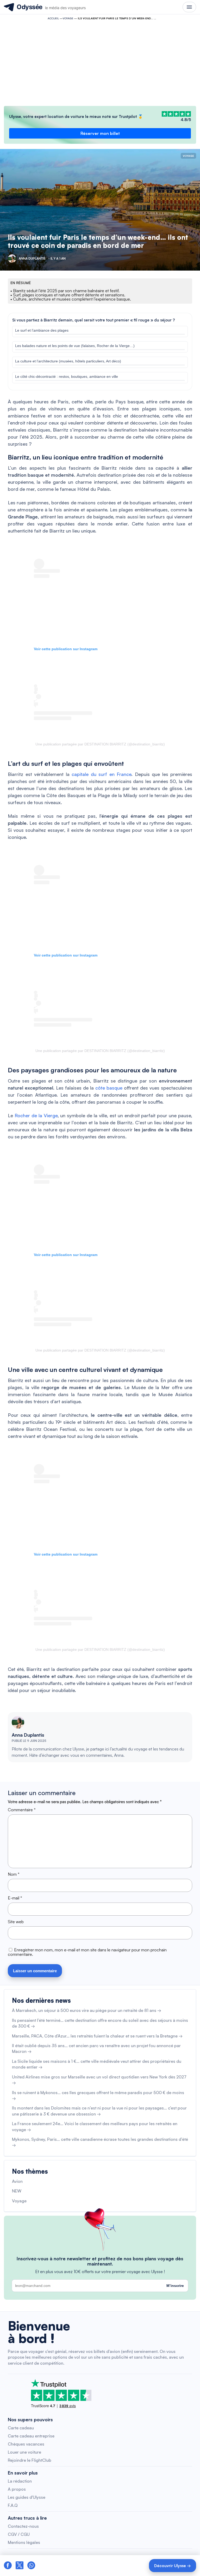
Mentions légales (24, 2542)
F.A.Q (13, 2505)
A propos (17, 2489)
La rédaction (20, 2481)
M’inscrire (175, 2286)
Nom (14, 1874)
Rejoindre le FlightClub (30, 2460)
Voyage (68, 18)
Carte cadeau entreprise (31, 2436)
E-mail (15, 1898)
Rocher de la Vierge (36, 1115)
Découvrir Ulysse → (173, 2566)
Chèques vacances (26, 2444)
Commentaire (22, 1810)
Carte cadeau (21, 2428)
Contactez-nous (23, 2526)
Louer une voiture (24, 2452)
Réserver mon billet (100, 133)
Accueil (53, 18)
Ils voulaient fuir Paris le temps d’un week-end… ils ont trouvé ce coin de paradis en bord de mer (98, 241)
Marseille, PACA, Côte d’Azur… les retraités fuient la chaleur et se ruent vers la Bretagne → (97, 2036)
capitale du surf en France (101, 774)
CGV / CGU (19, 2534)
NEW (17, 2191)
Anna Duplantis (28, 1735)
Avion (17, 2181)
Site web (16, 1922)
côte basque (109, 1088)
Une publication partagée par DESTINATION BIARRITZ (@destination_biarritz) (100, 744)
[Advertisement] (100, 62)
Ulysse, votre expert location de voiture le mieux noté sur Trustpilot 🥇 (76, 116)
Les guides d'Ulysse (27, 2497)
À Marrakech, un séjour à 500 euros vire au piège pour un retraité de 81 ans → (87, 2010)
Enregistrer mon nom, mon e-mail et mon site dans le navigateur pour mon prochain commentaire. (87, 1952)
